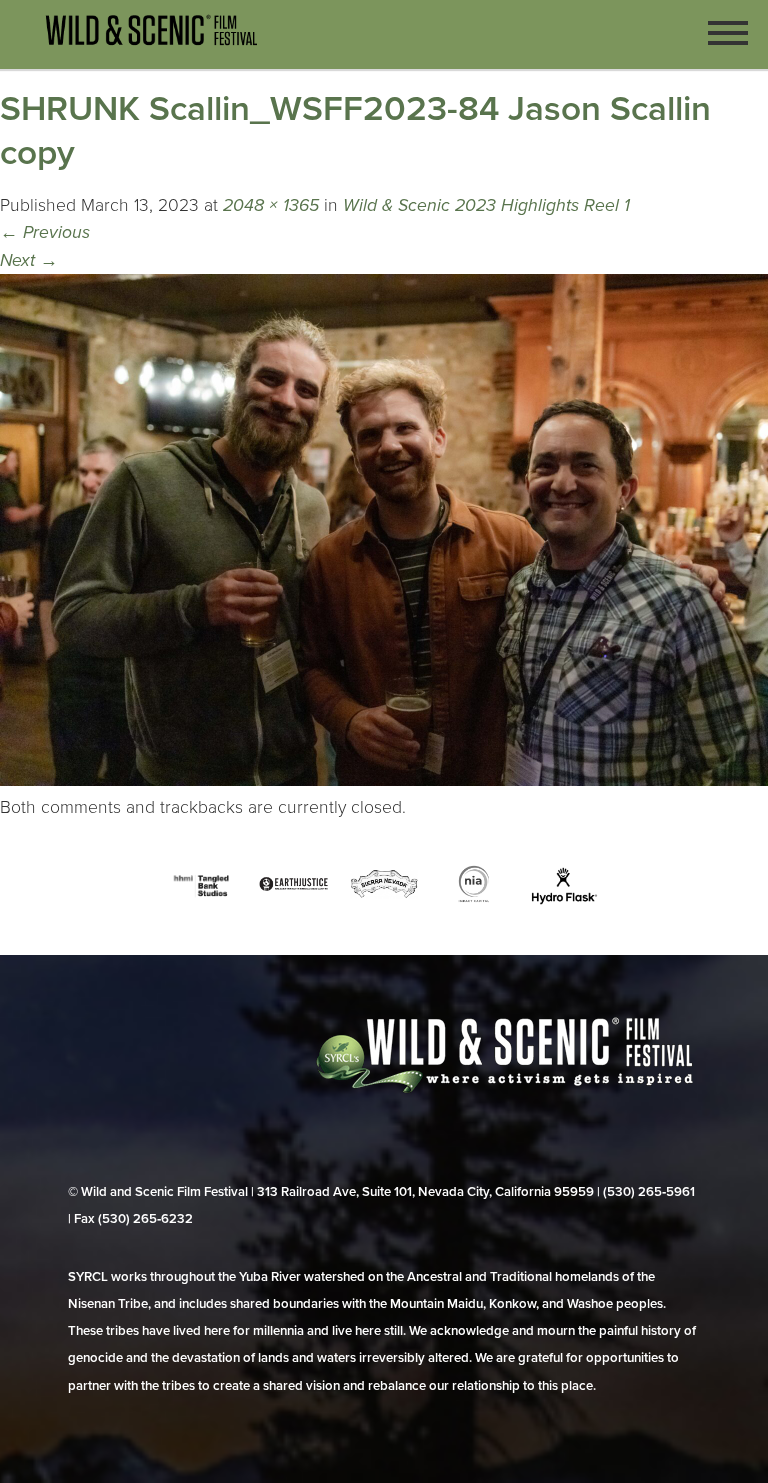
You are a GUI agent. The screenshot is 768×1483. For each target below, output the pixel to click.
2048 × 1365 (271, 205)
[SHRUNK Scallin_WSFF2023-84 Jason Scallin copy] (384, 780)
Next (29, 260)
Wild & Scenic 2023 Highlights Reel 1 (486, 205)
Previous (45, 232)
